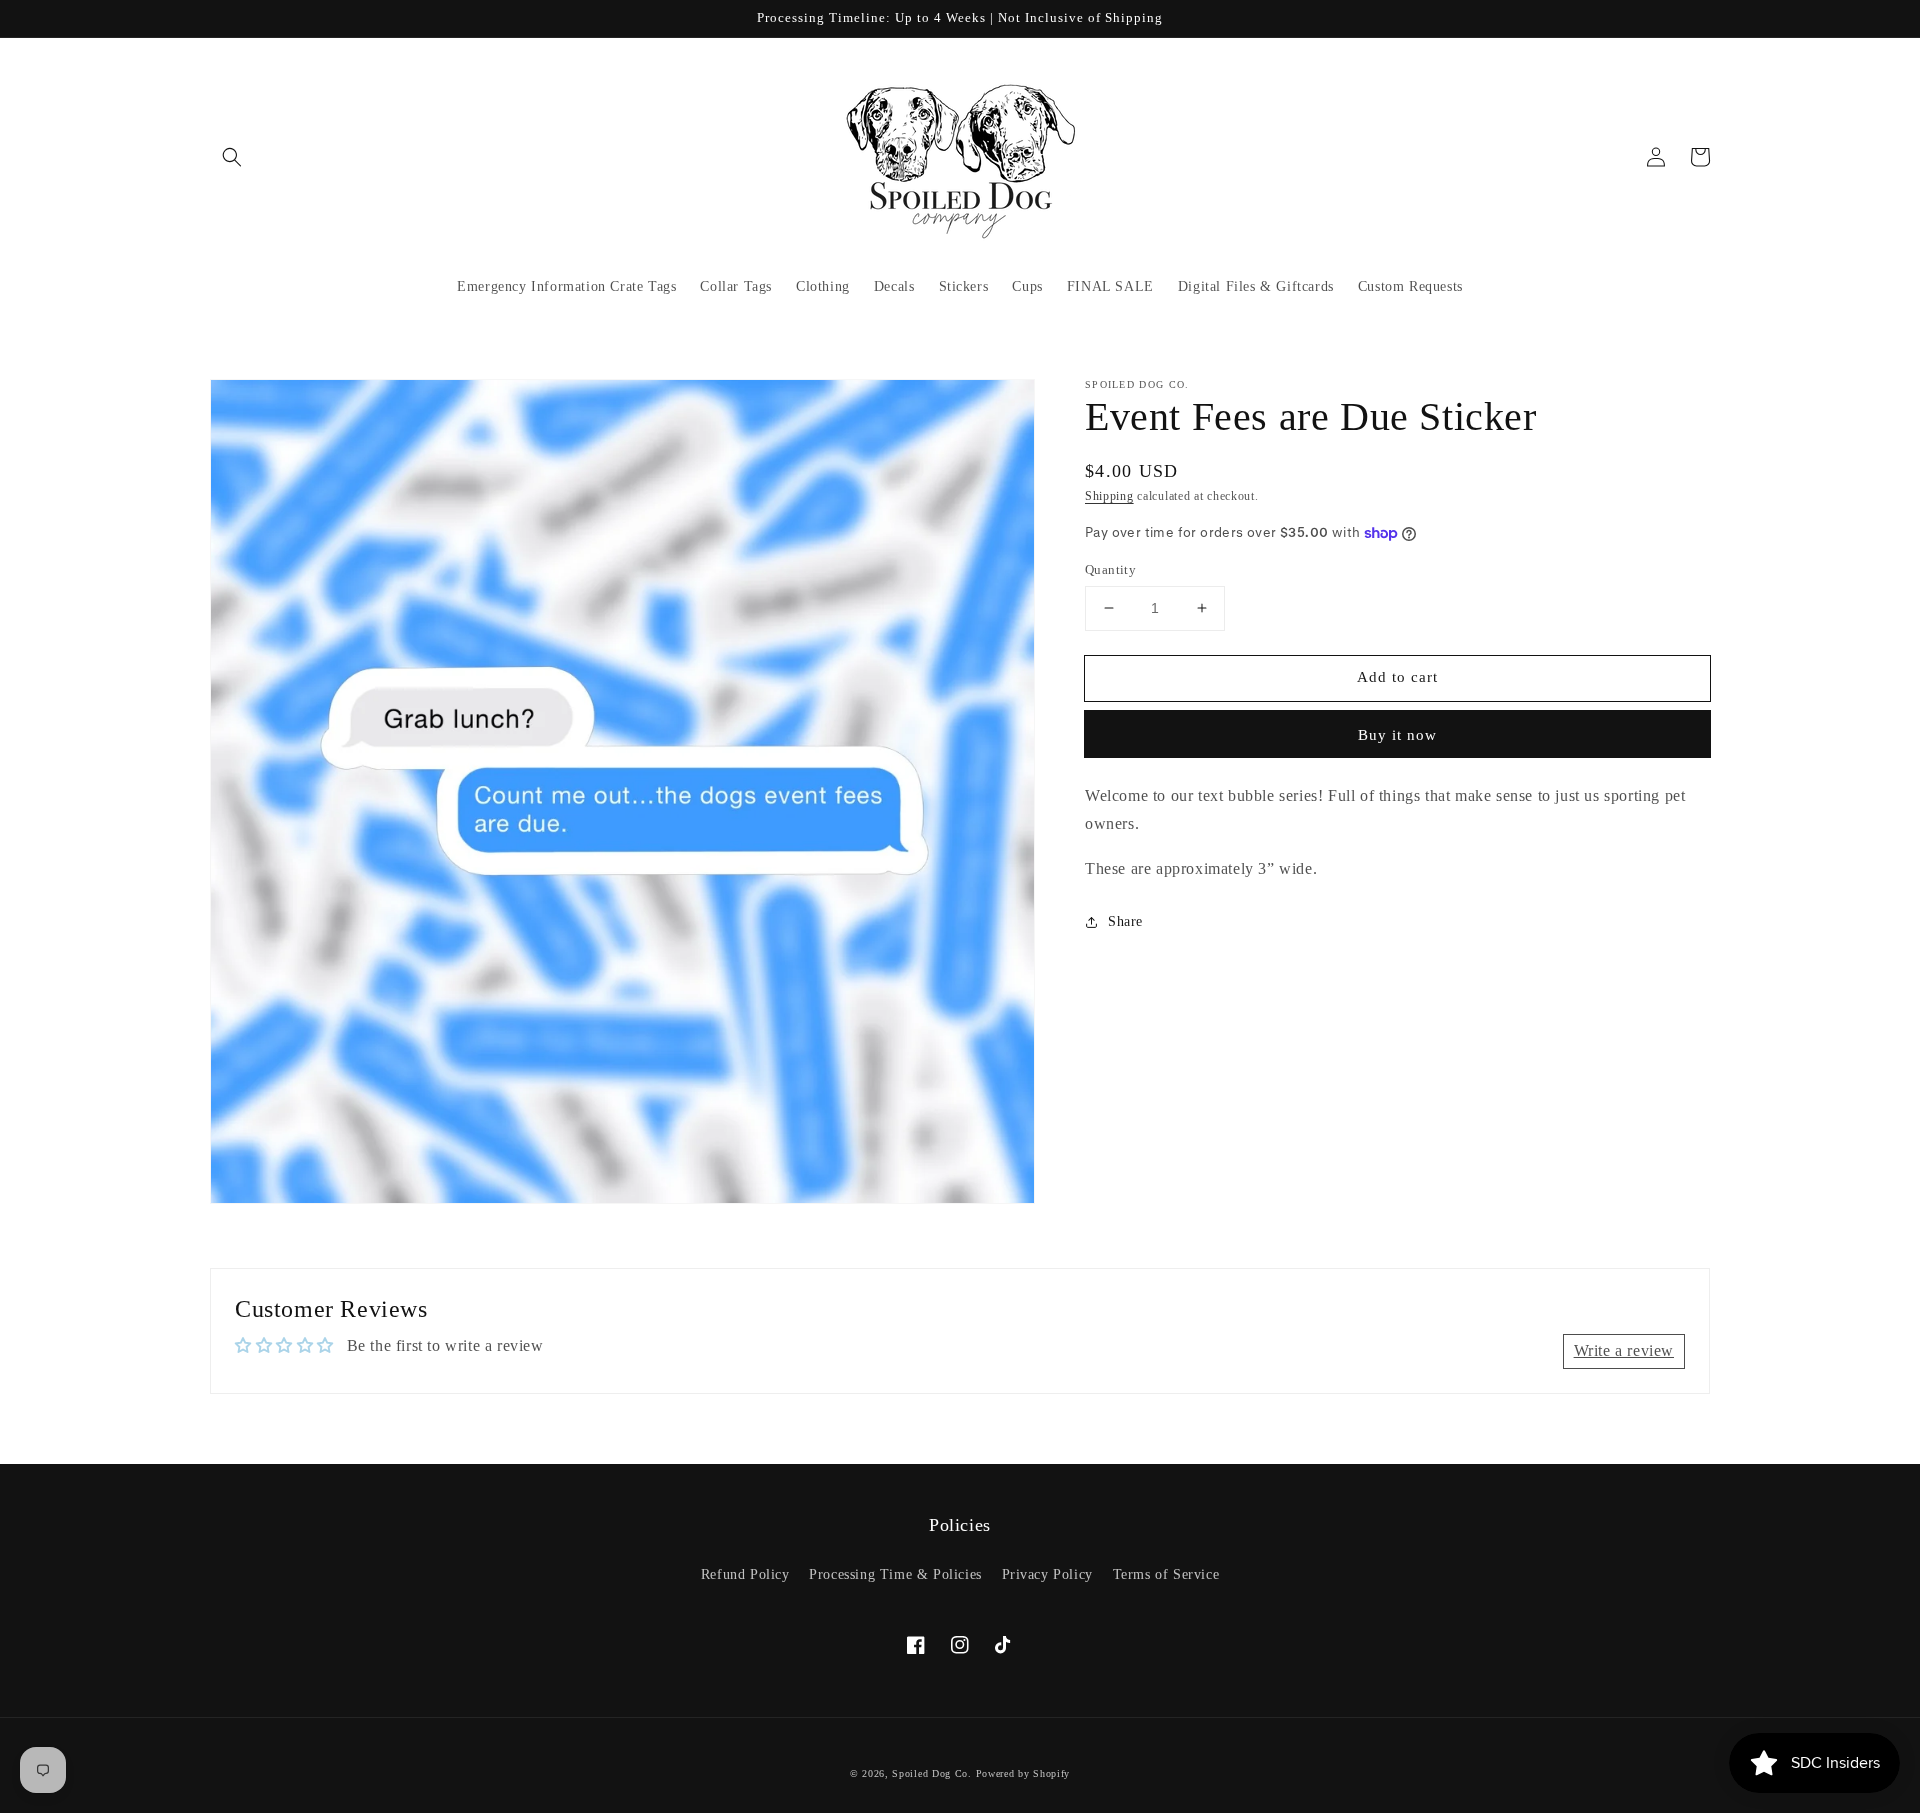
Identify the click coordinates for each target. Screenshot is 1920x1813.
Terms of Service (1166, 1574)
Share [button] (1125, 921)
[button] (232, 157)
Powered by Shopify (1023, 1773)
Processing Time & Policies (895, 1574)
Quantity (1110, 569)
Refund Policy (745, 1574)
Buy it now (1397, 735)
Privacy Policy (1047, 1574)
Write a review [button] (1624, 1350)
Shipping (1109, 496)
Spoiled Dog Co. (932, 1773)
